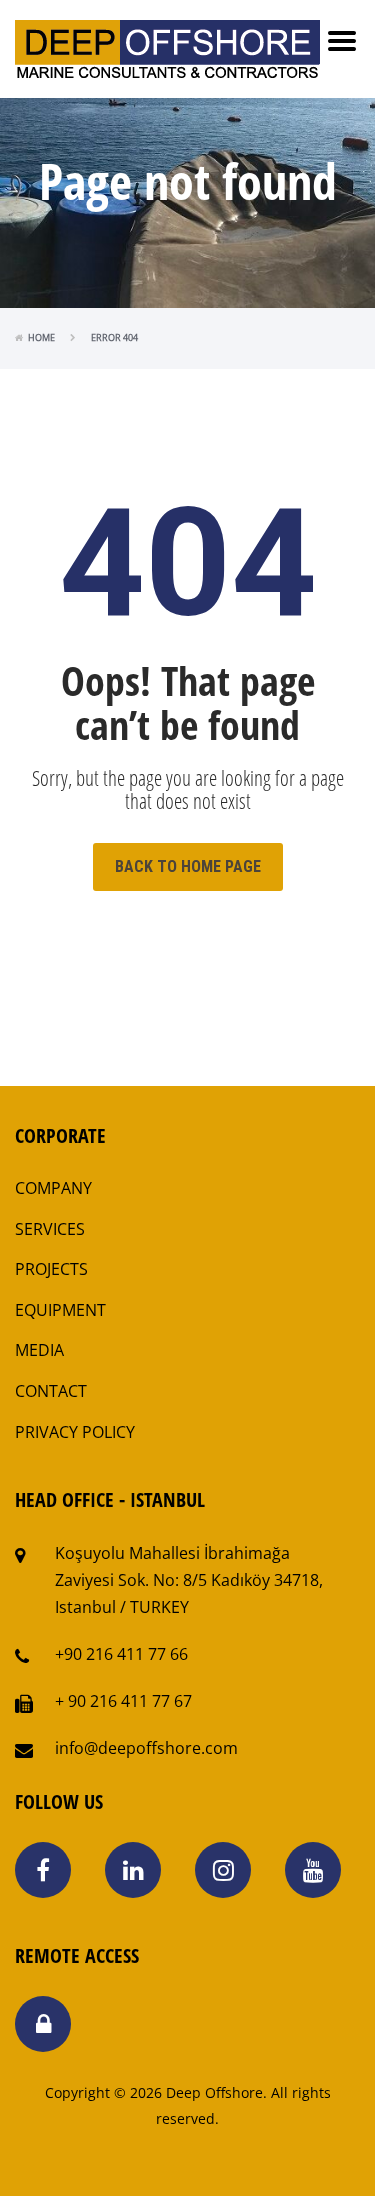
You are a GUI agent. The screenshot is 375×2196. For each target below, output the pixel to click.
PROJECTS (51, 1269)
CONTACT (51, 1391)
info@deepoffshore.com (146, 1748)
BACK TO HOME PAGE (188, 866)
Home (41, 337)
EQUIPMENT (60, 1310)
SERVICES (50, 1229)
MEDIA (39, 1350)
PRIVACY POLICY (75, 1432)
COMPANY (53, 1188)
